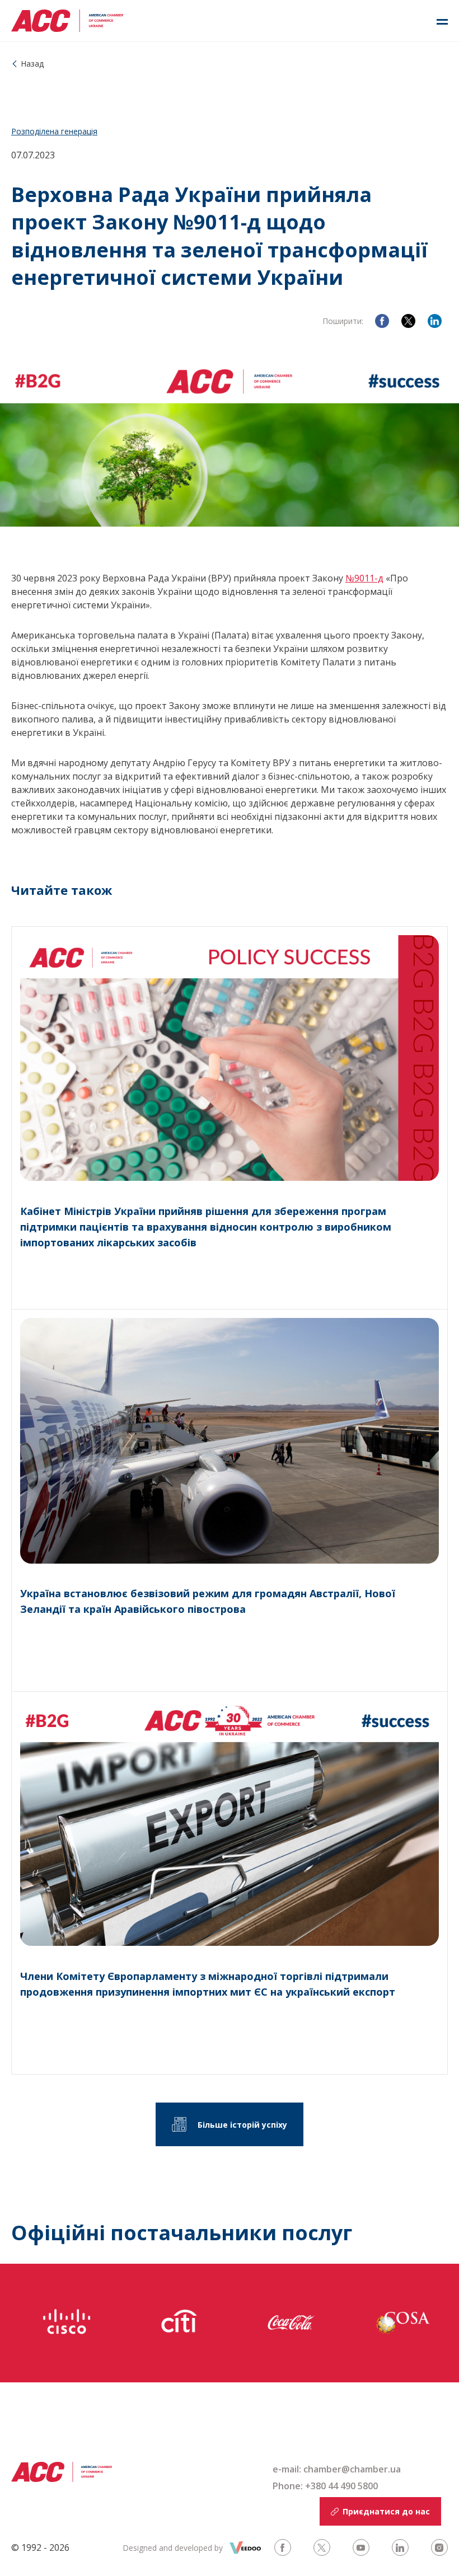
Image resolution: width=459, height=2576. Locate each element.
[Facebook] (382, 321)
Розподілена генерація (54, 131)
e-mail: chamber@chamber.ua (337, 2469)
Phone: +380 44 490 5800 (325, 2486)
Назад (32, 64)
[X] (408, 321)
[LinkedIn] (435, 321)
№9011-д (364, 578)
